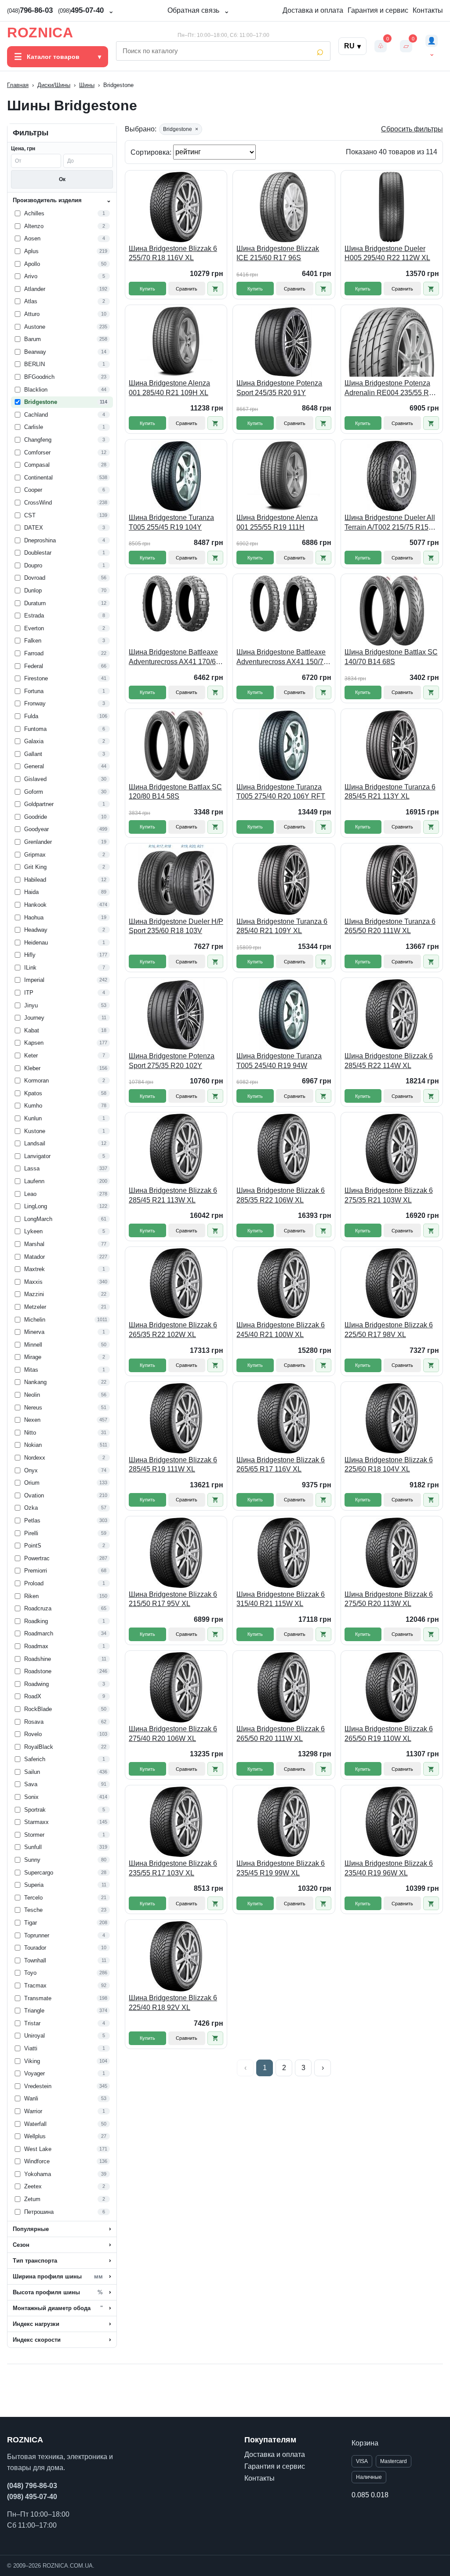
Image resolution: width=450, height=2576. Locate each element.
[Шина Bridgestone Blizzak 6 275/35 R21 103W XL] (392, 1149)
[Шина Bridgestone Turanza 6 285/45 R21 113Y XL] (392, 745)
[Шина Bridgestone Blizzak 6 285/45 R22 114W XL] (392, 1014)
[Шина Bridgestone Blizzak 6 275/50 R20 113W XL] (392, 1553)
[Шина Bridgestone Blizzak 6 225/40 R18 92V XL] (176, 1956)
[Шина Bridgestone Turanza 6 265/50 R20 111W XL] (392, 880)
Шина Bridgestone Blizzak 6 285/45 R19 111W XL (173, 1465)
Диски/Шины (54, 85)
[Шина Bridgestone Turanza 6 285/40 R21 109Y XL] (284, 880)
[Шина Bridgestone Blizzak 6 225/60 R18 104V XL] (392, 1418)
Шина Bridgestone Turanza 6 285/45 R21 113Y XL (390, 792)
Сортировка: (152, 152)
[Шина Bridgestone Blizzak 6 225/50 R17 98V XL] (392, 1283)
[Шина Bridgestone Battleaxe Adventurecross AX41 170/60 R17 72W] (176, 610)
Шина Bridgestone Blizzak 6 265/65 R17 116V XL (281, 1465)
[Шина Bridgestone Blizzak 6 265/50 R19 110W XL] (392, 1687)
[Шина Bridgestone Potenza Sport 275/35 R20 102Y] (176, 1014)
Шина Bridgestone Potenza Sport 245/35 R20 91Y (279, 388)
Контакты (428, 10)
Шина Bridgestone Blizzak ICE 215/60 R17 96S (278, 253)
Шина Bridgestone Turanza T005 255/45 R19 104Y (171, 522)
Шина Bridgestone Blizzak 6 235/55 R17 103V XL (173, 1868)
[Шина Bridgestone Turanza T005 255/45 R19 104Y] (176, 476)
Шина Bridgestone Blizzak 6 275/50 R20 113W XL (389, 1599)
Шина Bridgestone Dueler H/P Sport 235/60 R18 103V (176, 926)
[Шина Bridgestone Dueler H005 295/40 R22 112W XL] (392, 207)
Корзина (365, 2443)
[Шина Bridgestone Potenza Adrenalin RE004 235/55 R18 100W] (392, 342)
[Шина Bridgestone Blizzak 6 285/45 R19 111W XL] (176, 1418)
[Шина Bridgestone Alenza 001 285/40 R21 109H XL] (176, 342)
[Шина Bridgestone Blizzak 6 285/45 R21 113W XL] (176, 1149)
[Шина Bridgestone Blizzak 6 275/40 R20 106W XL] (176, 1687)
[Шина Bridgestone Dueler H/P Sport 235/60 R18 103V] (176, 880)
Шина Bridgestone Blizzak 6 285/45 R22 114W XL (389, 1061)
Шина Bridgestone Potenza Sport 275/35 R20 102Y (172, 1061)
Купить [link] (147, 289)
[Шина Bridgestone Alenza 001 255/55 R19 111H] (284, 476)
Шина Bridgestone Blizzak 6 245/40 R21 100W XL (281, 1330)
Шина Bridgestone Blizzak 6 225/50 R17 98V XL (389, 1330)
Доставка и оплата (313, 10)
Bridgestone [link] (181, 129)
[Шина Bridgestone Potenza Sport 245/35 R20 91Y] (284, 342)
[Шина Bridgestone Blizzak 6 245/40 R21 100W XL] (284, 1283)
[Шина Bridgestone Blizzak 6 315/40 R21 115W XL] (284, 1553)
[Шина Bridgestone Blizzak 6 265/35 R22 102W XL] (176, 1283)
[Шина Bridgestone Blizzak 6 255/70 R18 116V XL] (176, 207)
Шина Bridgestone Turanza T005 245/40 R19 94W (279, 1061)
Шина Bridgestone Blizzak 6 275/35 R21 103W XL (389, 1195)
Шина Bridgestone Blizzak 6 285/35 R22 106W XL (281, 1195)
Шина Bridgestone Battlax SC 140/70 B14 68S (391, 657)
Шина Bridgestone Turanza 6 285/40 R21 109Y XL (282, 926)
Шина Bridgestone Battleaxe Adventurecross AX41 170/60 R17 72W (174, 657)
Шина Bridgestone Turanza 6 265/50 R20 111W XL (390, 926)
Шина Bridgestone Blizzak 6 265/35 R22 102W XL (173, 1330)
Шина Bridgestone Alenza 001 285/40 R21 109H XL (169, 388)
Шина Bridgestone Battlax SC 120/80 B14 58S (175, 792)
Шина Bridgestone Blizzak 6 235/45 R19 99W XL (281, 1868)
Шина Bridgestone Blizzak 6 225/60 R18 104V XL (389, 1465)
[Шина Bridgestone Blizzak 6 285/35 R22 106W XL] (284, 1149)
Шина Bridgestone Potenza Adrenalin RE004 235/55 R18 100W (391, 388)
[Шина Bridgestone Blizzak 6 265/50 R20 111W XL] (284, 1687)
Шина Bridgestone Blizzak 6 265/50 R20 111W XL (281, 1734)
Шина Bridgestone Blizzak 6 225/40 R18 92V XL (173, 2003)
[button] (215, 289)
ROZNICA (40, 33)
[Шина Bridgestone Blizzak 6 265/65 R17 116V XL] (284, 1418)
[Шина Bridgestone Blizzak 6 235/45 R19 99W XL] (284, 1822)
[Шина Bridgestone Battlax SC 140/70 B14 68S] (392, 610)
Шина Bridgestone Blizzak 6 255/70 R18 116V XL (173, 253)
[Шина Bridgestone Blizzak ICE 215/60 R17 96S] (284, 207)
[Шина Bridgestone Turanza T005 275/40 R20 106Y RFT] (284, 745)
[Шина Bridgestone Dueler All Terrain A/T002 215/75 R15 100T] (392, 476)
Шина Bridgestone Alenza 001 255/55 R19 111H (277, 522)
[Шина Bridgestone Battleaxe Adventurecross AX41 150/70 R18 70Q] (284, 610)
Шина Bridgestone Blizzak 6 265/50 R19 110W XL (389, 1734)
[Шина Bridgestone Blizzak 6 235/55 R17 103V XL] (176, 1822)
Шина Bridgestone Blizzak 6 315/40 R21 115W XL (281, 1599)
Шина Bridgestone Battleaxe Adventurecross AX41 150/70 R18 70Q (282, 657)
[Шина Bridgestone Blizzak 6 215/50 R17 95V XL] (176, 1553)
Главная (18, 85)
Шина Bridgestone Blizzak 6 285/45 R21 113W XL (173, 1195)
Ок (62, 179)
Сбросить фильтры (412, 129)
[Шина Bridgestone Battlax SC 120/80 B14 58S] (176, 745)
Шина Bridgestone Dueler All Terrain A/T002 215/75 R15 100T (390, 523)
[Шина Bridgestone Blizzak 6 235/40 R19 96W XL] (392, 1822)
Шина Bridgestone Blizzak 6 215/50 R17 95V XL (173, 1599)
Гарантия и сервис (378, 10)
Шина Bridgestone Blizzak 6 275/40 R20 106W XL (173, 1734)
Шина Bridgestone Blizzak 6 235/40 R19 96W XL (389, 1868)
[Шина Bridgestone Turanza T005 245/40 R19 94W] (284, 1014)
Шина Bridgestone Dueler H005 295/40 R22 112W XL (387, 253)
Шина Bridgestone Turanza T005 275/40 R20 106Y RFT (281, 792)
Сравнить (187, 289)
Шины (87, 85)
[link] (62, 214)
